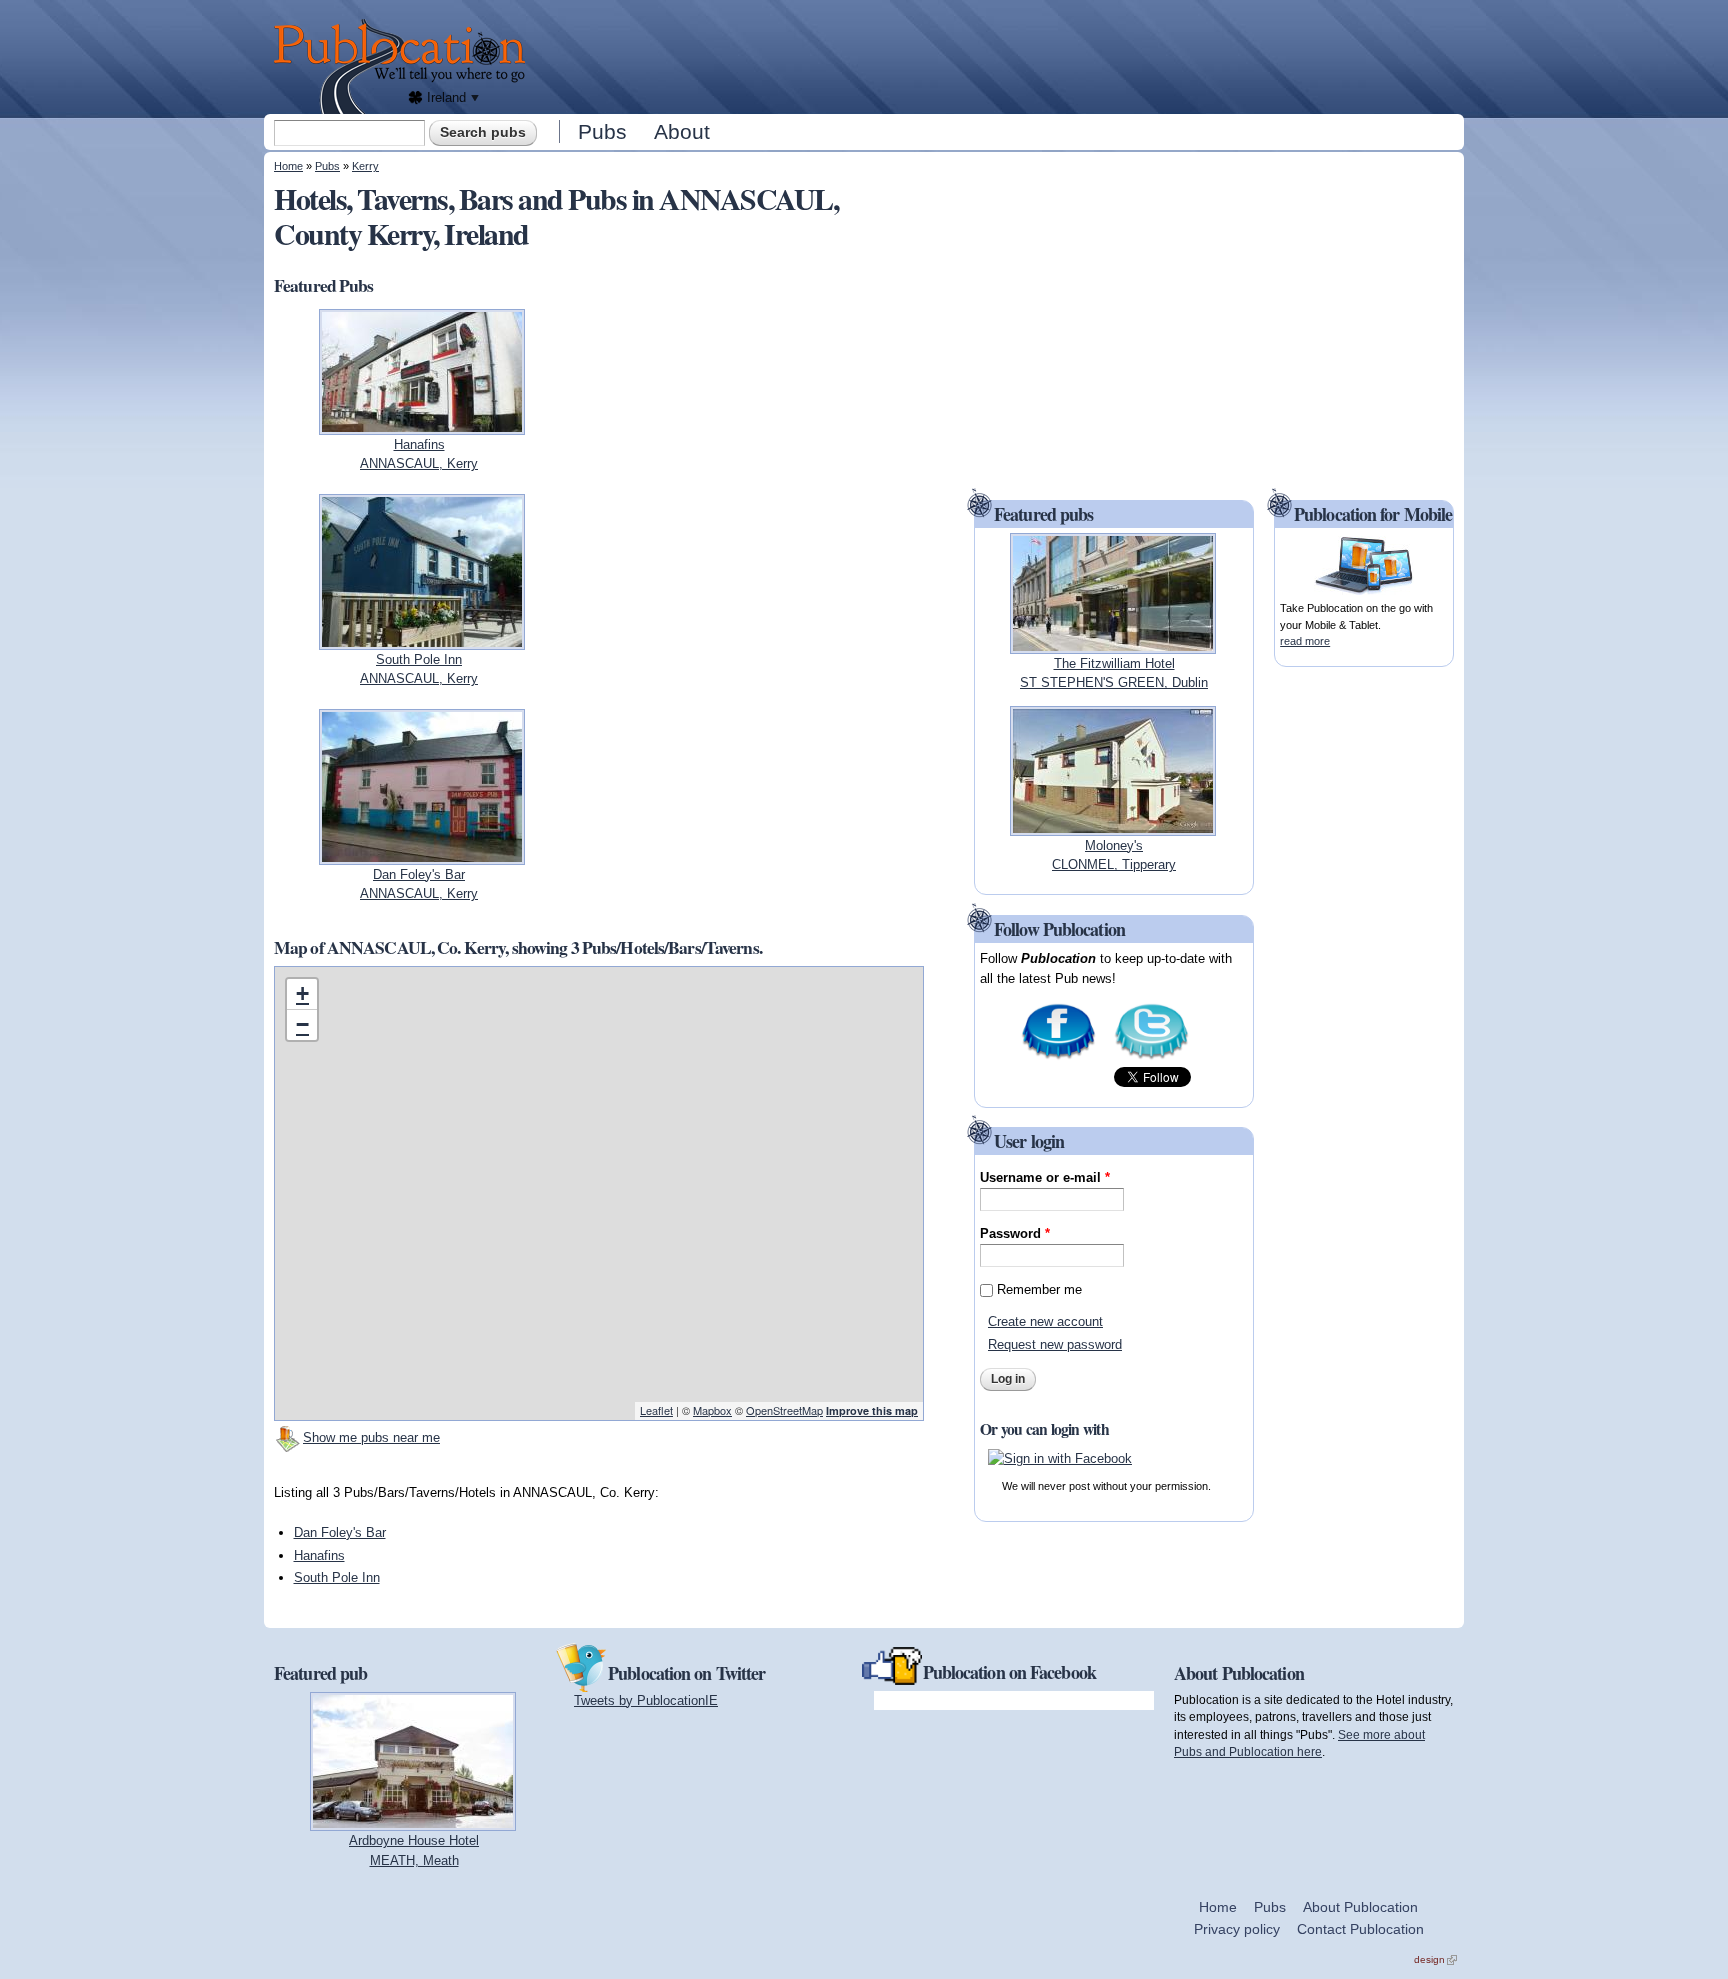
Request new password (1055, 1344)
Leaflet (656, 1410)
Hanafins (319, 1555)
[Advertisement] (1000, 55)
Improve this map (872, 1410)
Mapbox (712, 1410)
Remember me (1039, 1289)
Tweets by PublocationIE (646, 1700)
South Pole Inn (337, 1577)
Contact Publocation (1360, 1929)
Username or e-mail (1045, 1177)
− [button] (302, 1024)
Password (1015, 1233)
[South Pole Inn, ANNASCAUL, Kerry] (422, 639)
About (682, 131)
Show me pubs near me (371, 1437)
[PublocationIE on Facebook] (1058, 1057)
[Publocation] (404, 66)
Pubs (602, 131)
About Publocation (1360, 1907)
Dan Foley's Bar (340, 1532)
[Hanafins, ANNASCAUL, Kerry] (422, 424)
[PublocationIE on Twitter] (1151, 1057)
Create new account (1045, 1321)
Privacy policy (1237, 1929)
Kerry (365, 166)
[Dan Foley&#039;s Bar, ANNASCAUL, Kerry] (422, 854)
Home (288, 166)
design (1435, 1959)
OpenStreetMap (784, 1410)
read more (1305, 641)
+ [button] (302, 993)
